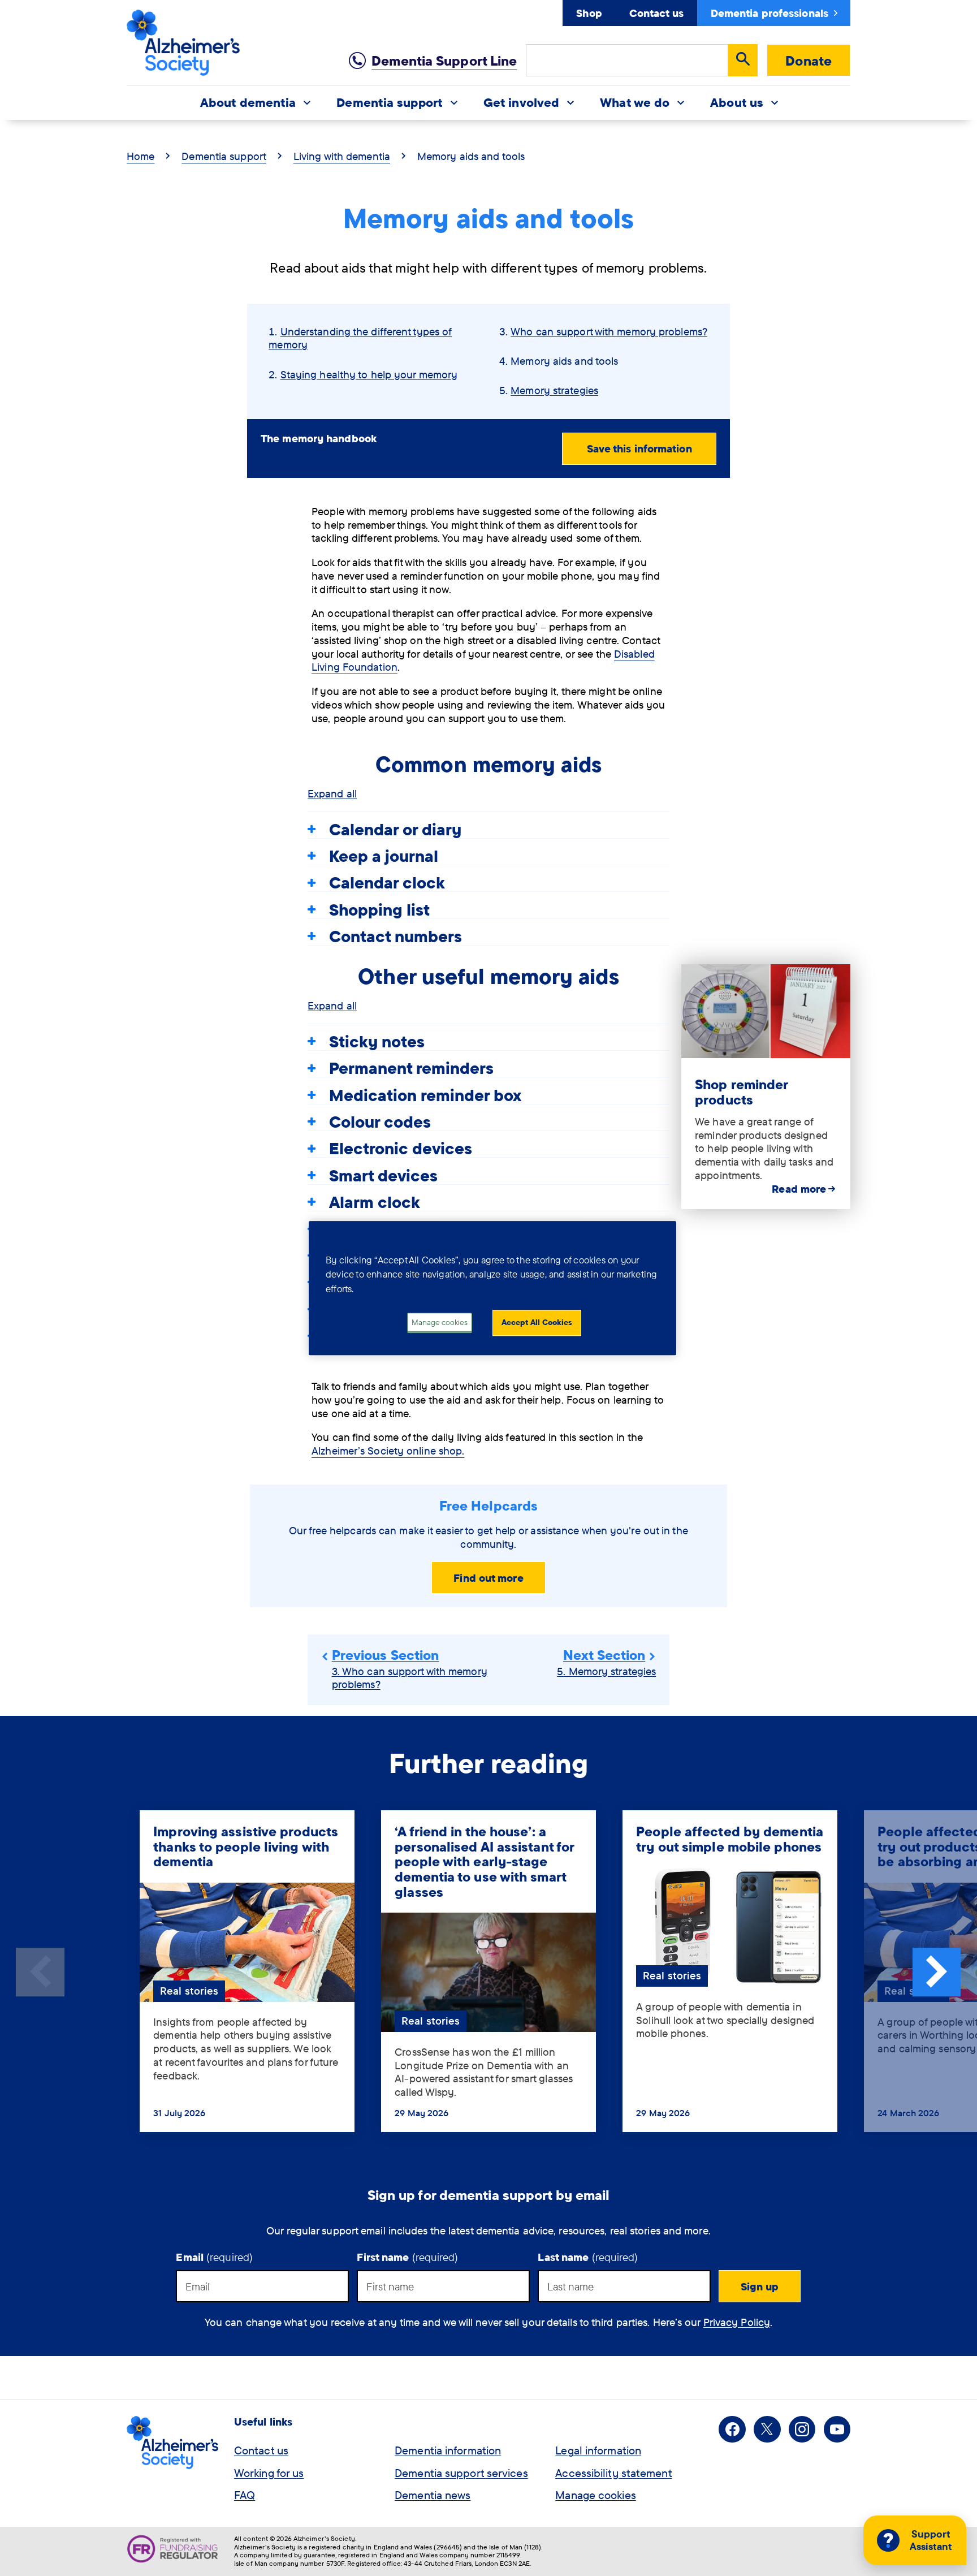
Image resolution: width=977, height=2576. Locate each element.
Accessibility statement (613, 2473)
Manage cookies (595, 2495)
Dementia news (433, 2495)
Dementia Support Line (444, 61)
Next (937, 1972)
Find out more (488, 1578)
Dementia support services (461, 2473)
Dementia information (448, 2450)
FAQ (245, 2495)
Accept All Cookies (537, 1323)
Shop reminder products (741, 1092)
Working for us (269, 2473)
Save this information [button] (639, 448)
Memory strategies (554, 390)
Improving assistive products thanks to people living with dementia (246, 1846)
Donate (809, 61)
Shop (589, 13)
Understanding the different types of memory (360, 338)
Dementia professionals (770, 13)
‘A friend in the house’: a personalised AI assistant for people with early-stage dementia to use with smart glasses (484, 1861)
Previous (40, 1972)
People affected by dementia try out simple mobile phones (730, 1839)
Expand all (332, 793)
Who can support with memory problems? (609, 331)
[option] (247, 1972)
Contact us (656, 13)
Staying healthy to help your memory (369, 374)
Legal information (598, 2450)
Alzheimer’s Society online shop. (388, 1451)
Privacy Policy (737, 2322)
